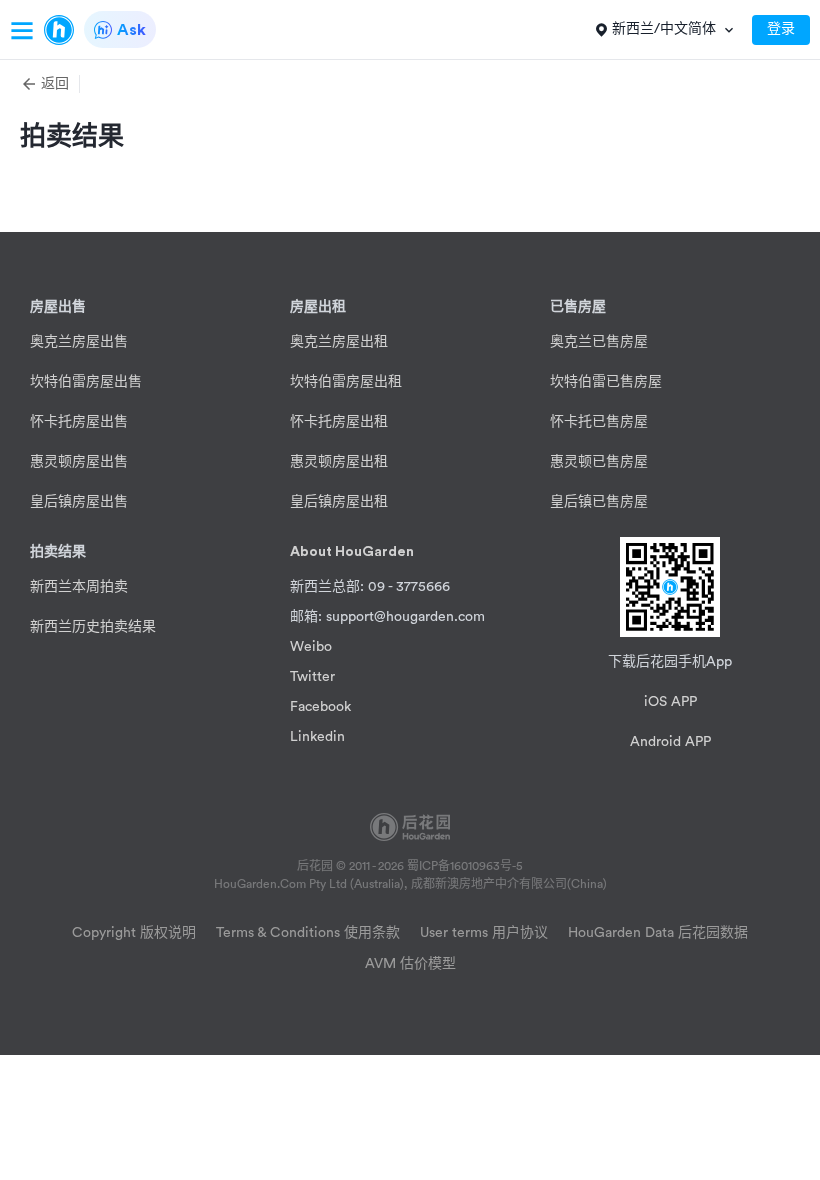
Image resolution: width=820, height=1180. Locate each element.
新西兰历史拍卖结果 (93, 627)
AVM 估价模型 (410, 964)
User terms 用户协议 (484, 933)
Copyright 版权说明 (134, 933)
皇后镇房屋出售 (79, 502)
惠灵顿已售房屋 (599, 462)
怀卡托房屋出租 (339, 422)
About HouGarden (352, 552)
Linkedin (317, 737)
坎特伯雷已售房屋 (606, 382)
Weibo (311, 647)
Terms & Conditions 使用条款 (308, 933)
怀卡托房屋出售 (79, 422)
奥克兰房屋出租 (339, 342)
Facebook (320, 707)
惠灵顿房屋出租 (339, 462)
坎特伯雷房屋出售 (86, 382)
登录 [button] (781, 29)
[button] (50, 84)
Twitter (312, 677)
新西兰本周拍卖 (79, 587)
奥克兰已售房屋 (599, 342)
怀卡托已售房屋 (599, 422)
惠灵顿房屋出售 (79, 462)
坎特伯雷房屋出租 (346, 382)
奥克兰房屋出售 (79, 342)
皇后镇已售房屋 (599, 502)
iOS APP (670, 702)
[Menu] (22, 30)
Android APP (670, 742)
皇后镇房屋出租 (339, 502)
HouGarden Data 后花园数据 (658, 933)
